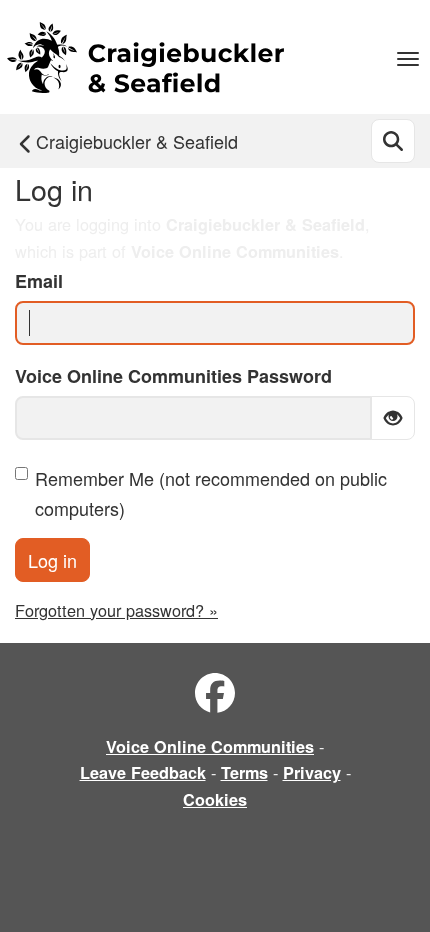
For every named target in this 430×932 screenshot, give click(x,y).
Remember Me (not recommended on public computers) (211, 493)
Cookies (215, 799)
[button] (408, 57)
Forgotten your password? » (116, 610)
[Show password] (393, 418)
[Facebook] (215, 693)
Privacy (312, 772)
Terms (244, 772)
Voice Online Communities (210, 746)
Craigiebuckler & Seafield (137, 141)
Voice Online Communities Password (173, 376)
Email (39, 281)
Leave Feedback (143, 772)
